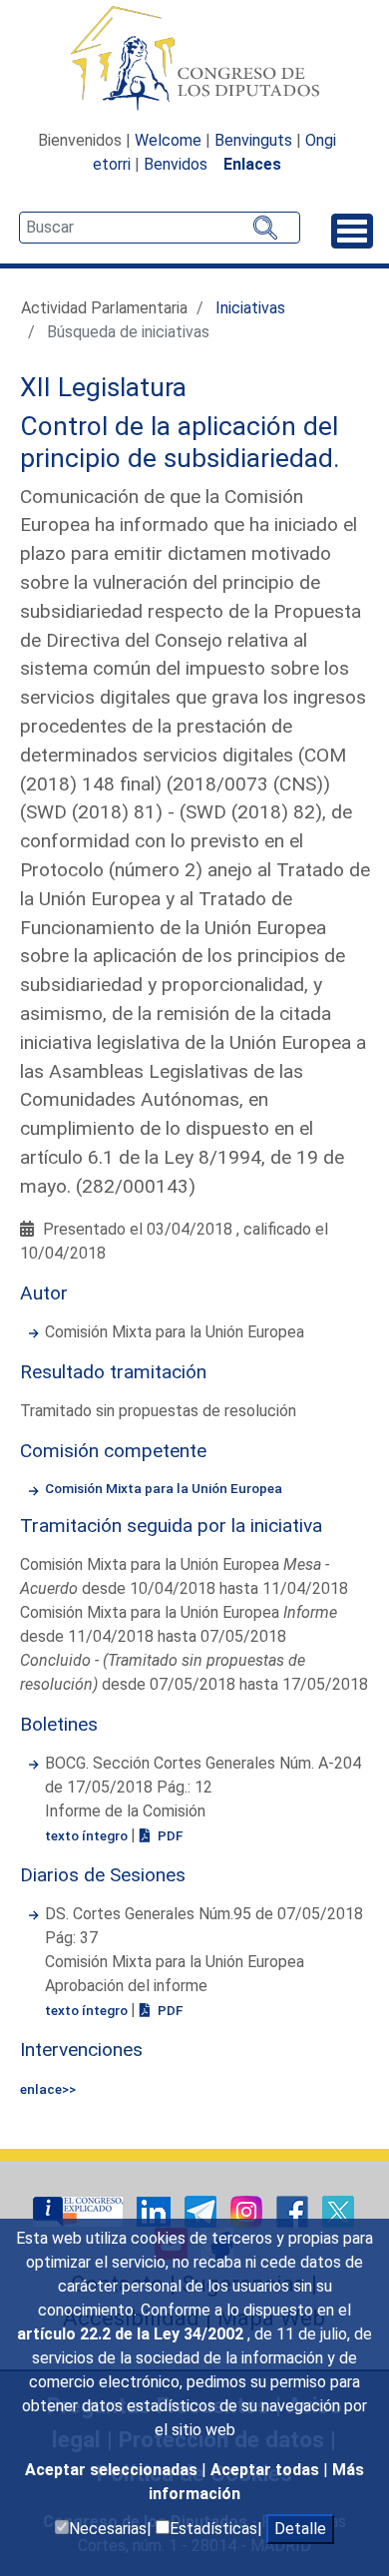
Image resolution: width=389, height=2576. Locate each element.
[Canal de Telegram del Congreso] (202, 2210)
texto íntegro (88, 1835)
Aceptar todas (267, 2470)
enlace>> (48, 2089)
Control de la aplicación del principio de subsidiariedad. (180, 442)
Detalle (300, 2529)
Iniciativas (250, 308)
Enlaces (252, 164)
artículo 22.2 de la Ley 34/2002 (132, 2334)
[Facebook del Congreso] (294, 2210)
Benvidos (176, 164)
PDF (169, 1835)
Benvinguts (253, 140)
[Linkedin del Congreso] (156, 2210)
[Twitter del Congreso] (338, 2210)
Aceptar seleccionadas (113, 2470)
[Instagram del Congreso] (248, 2210)
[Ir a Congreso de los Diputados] (194, 58)
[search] (160, 228)
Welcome (168, 140)
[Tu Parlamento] (80, 2210)
